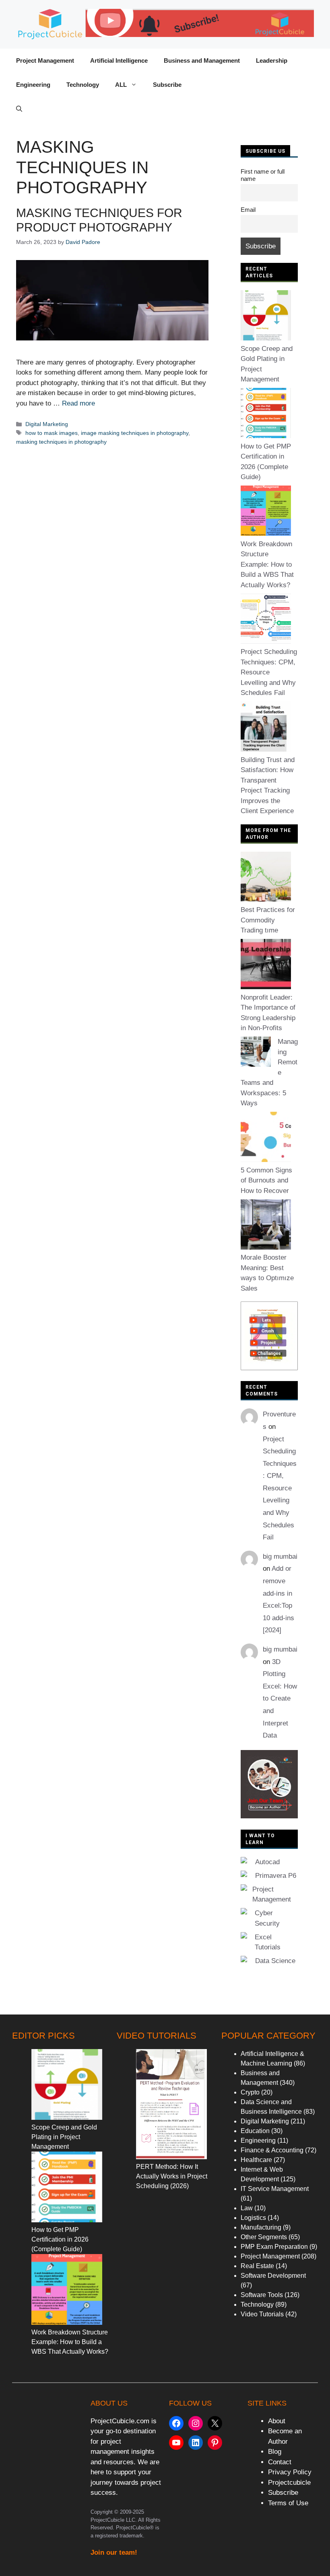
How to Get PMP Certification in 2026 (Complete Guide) (60, 2239)
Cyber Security (267, 1918)
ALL (121, 85)
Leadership (272, 60)
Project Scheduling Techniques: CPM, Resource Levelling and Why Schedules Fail (269, 672)
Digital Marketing (47, 424)
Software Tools (262, 2295)
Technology (83, 85)
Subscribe (167, 85)
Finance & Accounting (272, 2150)
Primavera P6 (276, 1876)
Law (247, 2208)
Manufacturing (261, 2227)
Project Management (45, 60)
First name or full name (263, 175)
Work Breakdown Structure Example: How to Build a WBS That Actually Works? (267, 565)
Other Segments (264, 2237)
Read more (78, 403)
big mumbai (280, 1556)
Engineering (33, 85)
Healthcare (256, 2160)
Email (248, 210)
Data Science (275, 1961)
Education (255, 2131)
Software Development (273, 2276)
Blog (275, 2452)
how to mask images (52, 433)
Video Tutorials (262, 2314)
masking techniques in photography (61, 442)
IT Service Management (275, 2189)
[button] (19, 109)
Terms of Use (288, 2503)
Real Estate (257, 2266)
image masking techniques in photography (135, 433)
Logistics (253, 2218)
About (277, 2421)
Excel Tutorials (268, 1942)
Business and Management (202, 60)
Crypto (250, 2092)
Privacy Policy (290, 2472)
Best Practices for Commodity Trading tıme (268, 920)
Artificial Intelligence (119, 60)
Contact (280, 2462)
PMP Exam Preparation (274, 2247)
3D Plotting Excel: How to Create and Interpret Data (280, 1699)
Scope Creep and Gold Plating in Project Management (64, 2137)
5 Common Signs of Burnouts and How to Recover (266, 1180)
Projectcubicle (289, 2483)
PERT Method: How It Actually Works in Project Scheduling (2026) (172, 2176)
